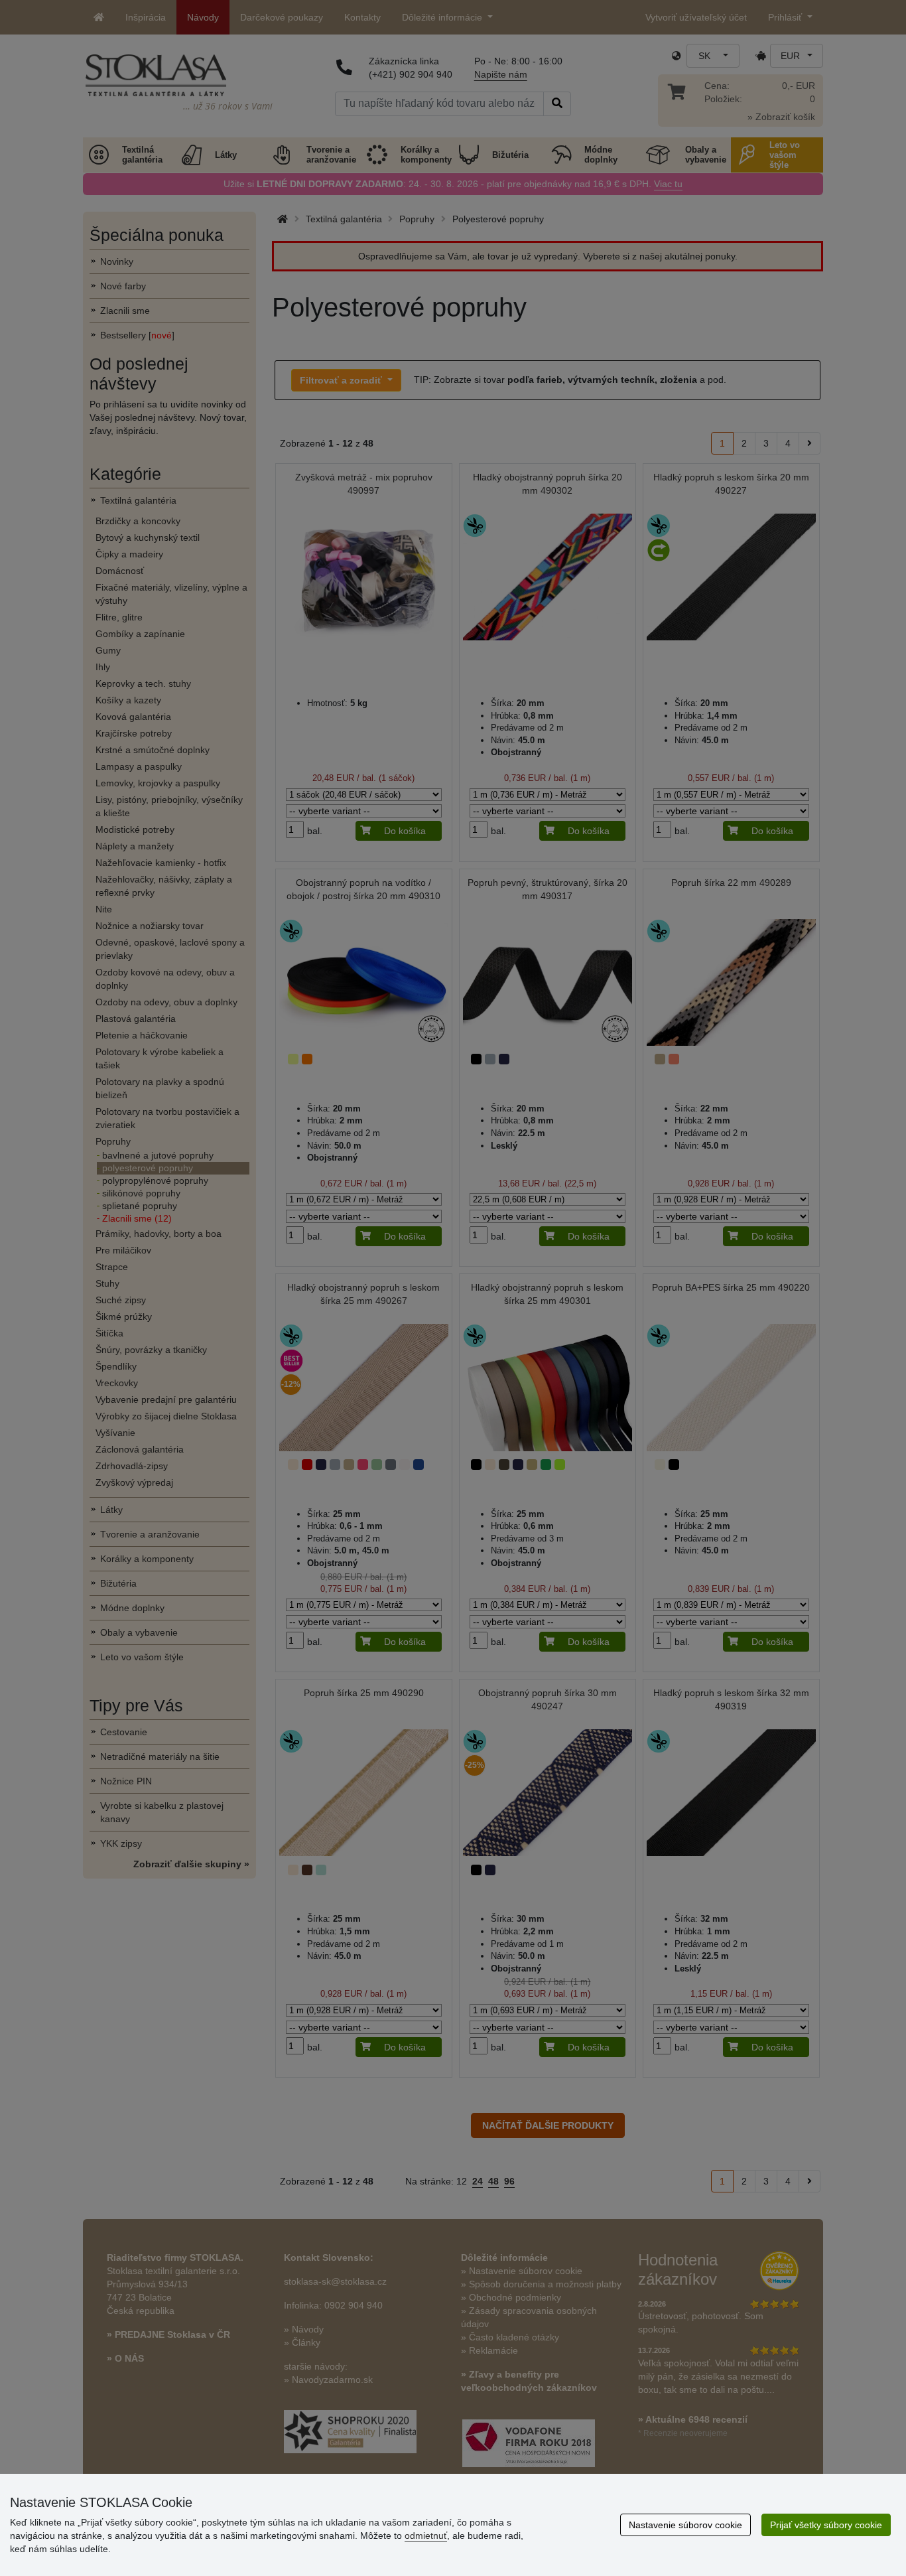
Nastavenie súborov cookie (685, 2525)
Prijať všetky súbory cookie (826, 2525)
